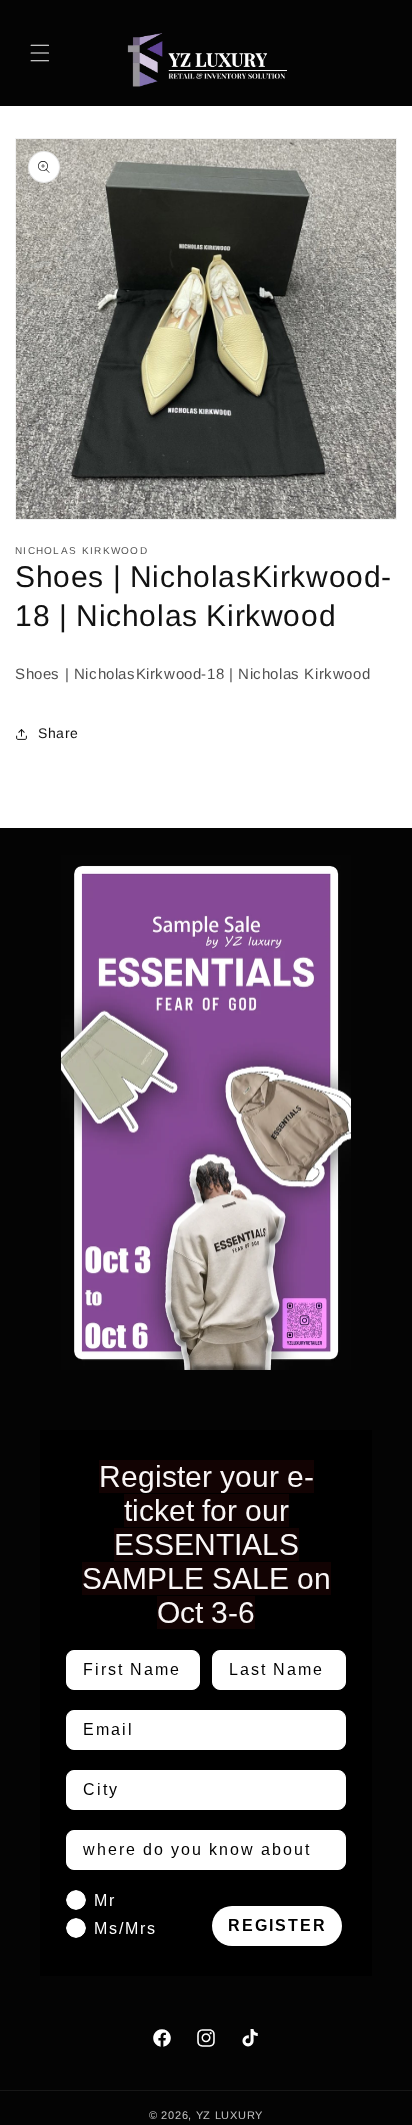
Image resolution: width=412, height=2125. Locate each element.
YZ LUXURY (229, 2115)
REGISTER (277, 1925)
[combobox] (200, 1790)
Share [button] (58, 733)
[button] (40, 53)
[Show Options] (327, 1790)
